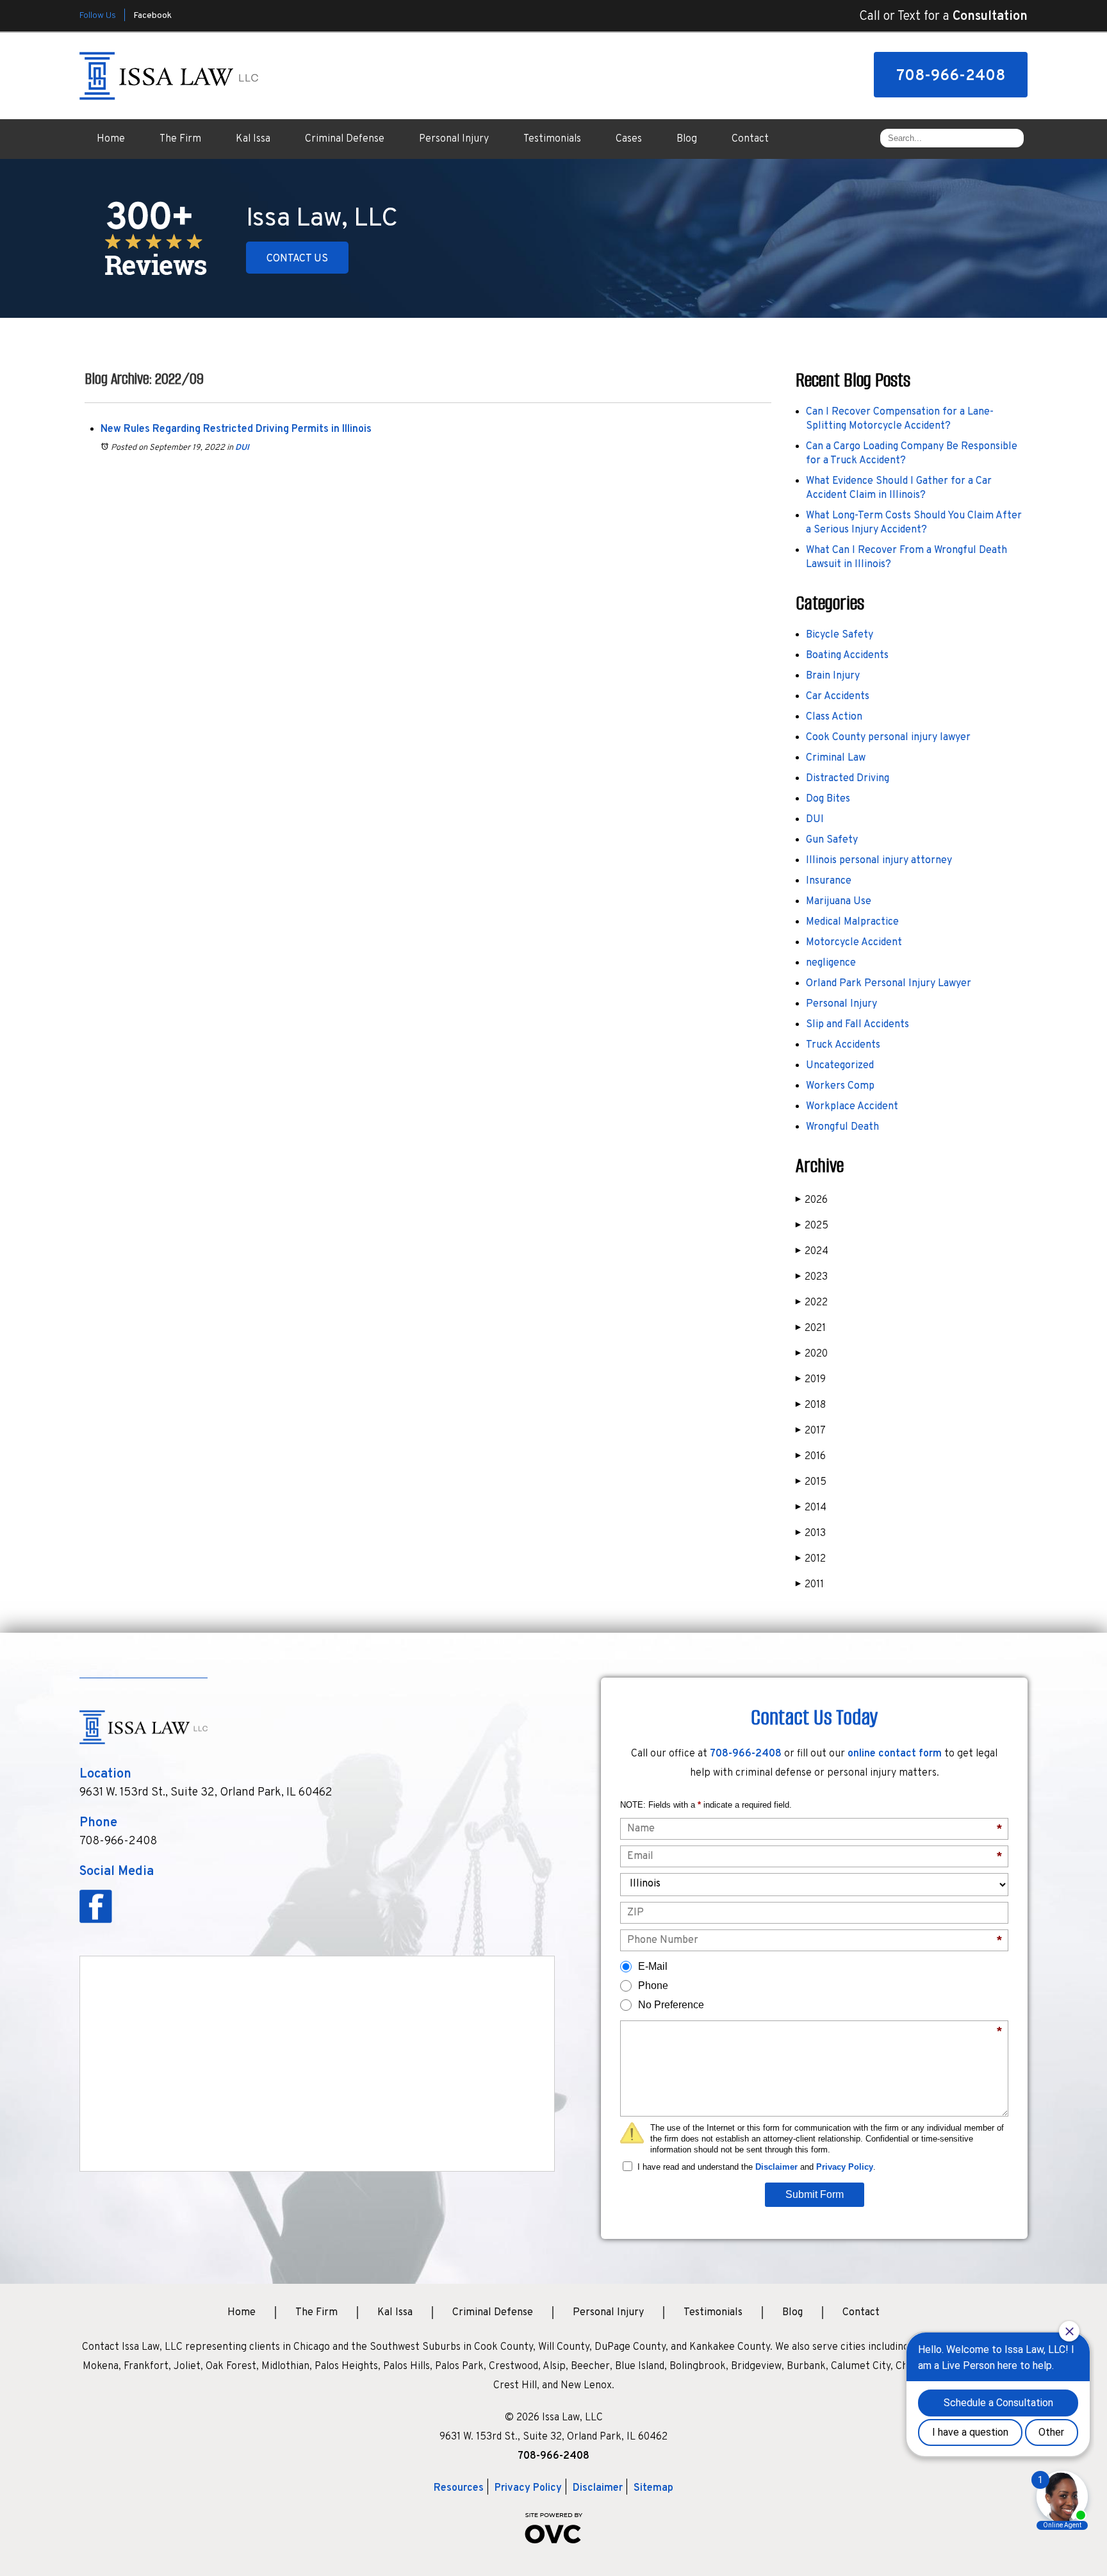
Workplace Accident (852, 1107)
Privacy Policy (845, 2167)
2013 (811, 1533)
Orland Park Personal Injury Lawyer (889, 984)
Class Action (834, 717)
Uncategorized (840, 1066)
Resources (459, 2488)
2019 (811, 1380)
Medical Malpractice (852, 922)
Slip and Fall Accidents (857, 1025)
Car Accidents (838, 697)
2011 (810, 1585)
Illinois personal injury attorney (879, 861)
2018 (811, 1405)
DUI (242, 448)
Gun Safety (832, 840)
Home (111, 139)
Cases (629, 139)
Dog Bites (828, 799)
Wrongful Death (842, 1127)
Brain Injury (833, 676)
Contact (750, 139)
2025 (812, 1226)
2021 (811, 1328)
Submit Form (815, 2194)
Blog (687, 139)
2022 (812, 1303)
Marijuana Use (839, 902)
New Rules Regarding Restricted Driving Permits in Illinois (236, 429)
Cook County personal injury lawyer (888, 738)
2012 (811, 1559)
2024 (812, 1251)
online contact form (895, 1754)
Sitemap (653, 2488)
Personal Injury (454, 139)
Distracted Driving (848, 779)
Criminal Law (836, 758)
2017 (811, 1431)
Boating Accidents (847, 656)
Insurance (829, 881)
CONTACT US (297, 259)
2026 (812, 1200)
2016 (811, 1457)
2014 (811, 1508)
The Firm (180, 139)
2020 (812, 1354)
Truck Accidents (843, 1045)
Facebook (152, 16)
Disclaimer (776, 2167)
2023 (812, 1277)
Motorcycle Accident (854, 943)
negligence (831, 963)
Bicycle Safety (840, 635)
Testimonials (552, 139)
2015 (811, 1482)
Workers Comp (840, 1086)
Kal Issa (253, 139)
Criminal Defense (345, 139)
